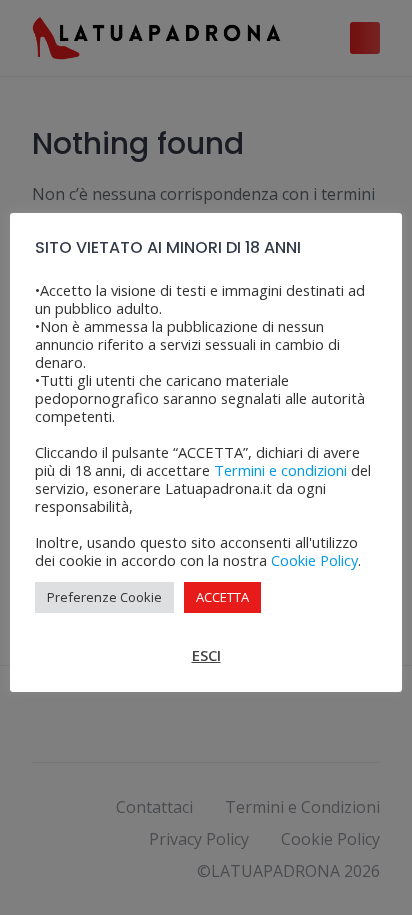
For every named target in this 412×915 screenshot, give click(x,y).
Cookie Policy (314, 560)
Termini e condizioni (280, 470)
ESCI (206, 655)
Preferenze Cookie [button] (104, 597)
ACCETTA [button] (222, 597)
